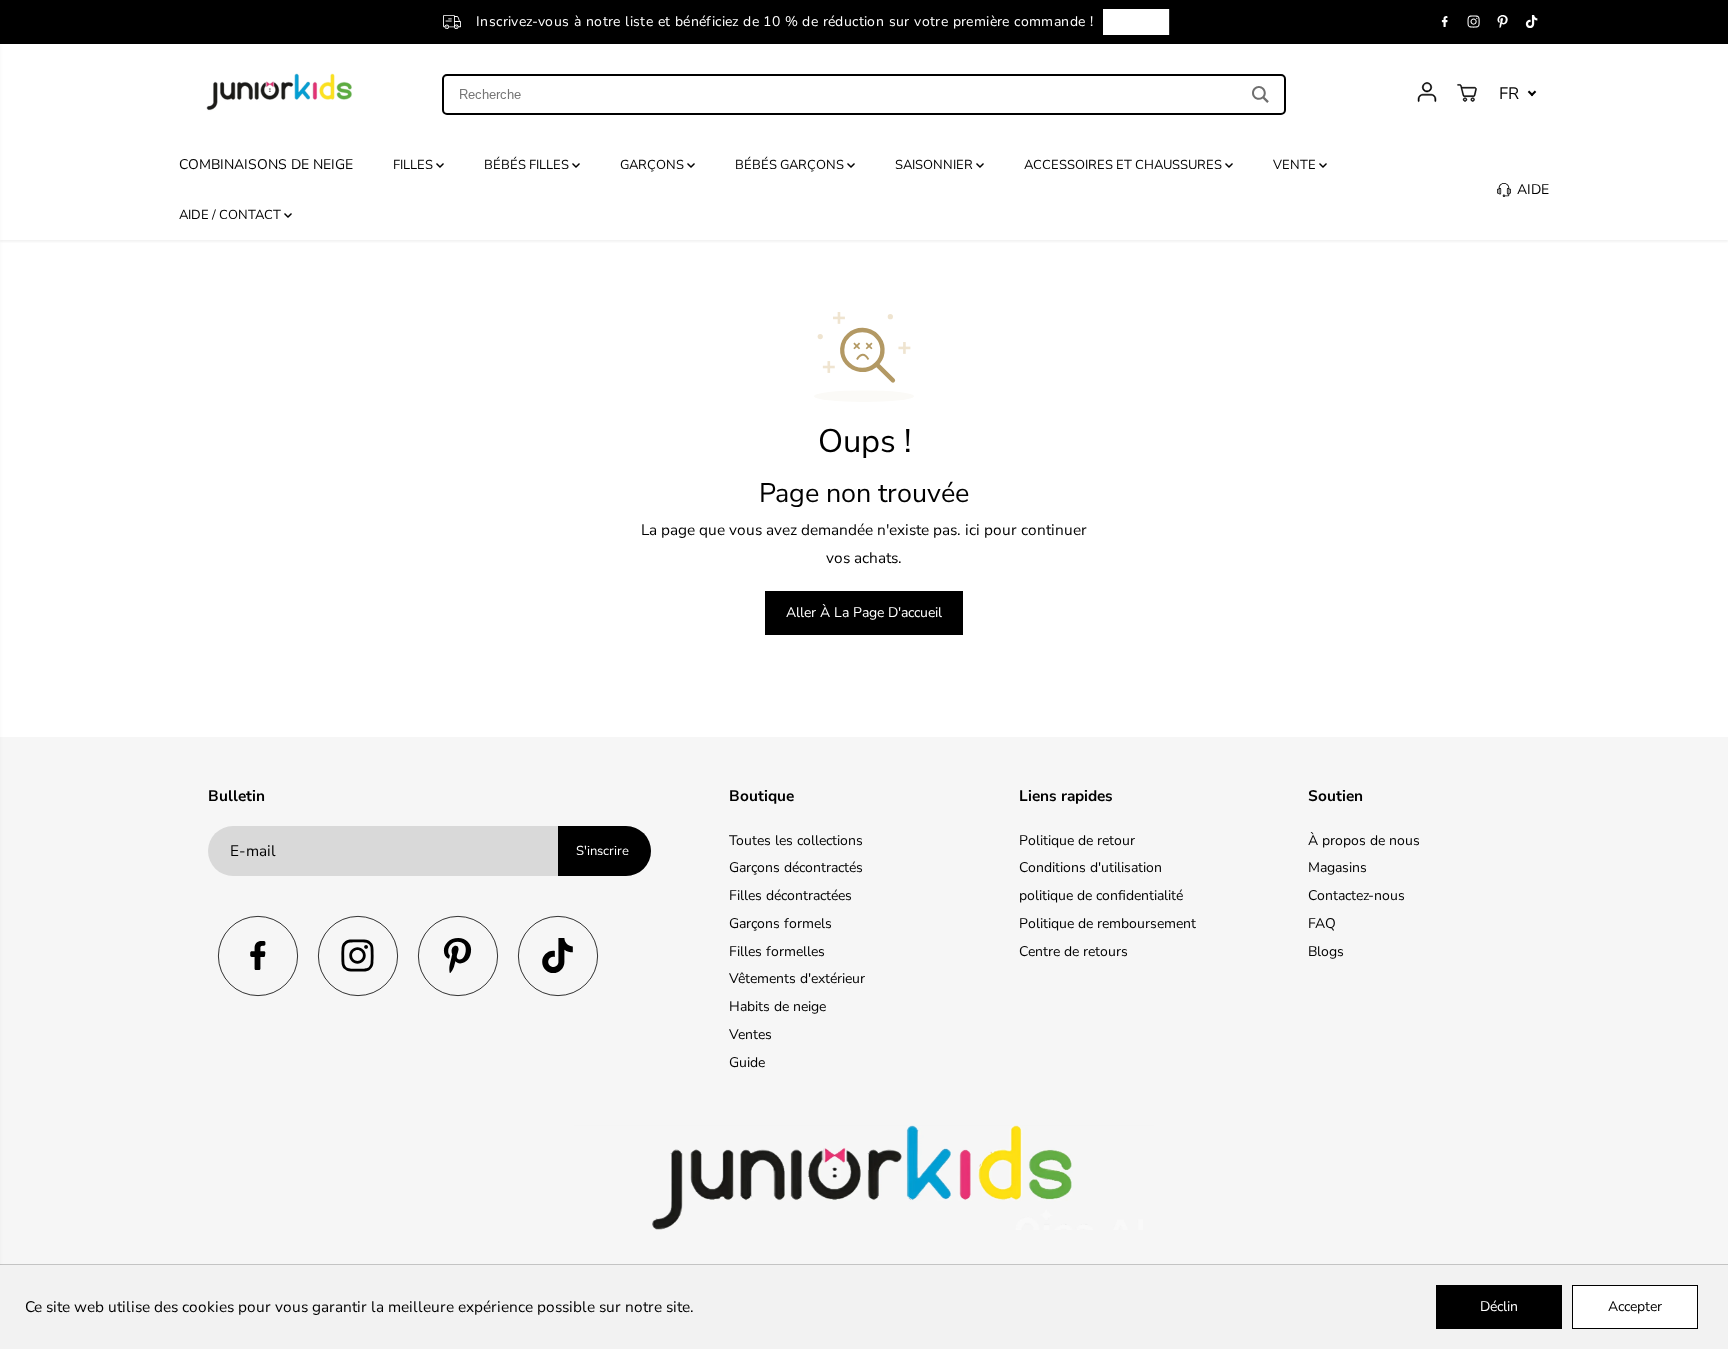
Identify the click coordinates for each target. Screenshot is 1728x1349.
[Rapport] (1427, 92)
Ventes (750, 1034)
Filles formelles (777, 951)
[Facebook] (1445, 22)
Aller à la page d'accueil (864, 612)
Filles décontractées (790, 895)
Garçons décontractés (796, 867)
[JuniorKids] (280, 92)
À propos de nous (1364, 840)
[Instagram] (1474, 22)
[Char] (1467, 93)
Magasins (1337, 867)
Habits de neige (777, 1006)
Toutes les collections (796, 840)
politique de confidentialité (1101, 895)
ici (972, 529)
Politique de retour (1077, 840)
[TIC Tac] (1532, 22)
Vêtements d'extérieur (797, 978)
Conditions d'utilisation (1090, 867)
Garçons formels (780, 923)
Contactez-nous (1356, 895)
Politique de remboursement (1107, 923)
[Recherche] (1260, 94)
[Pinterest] (1503, 22)
